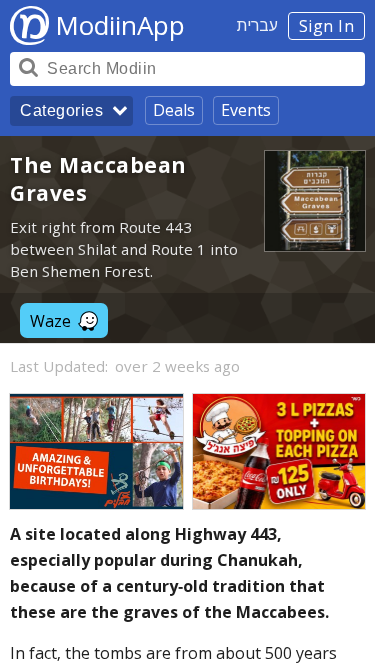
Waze (50, 321)
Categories (61, 110)
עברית (257, 25)
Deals (174, 110)
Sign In (327, 26)
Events (246, 110)
